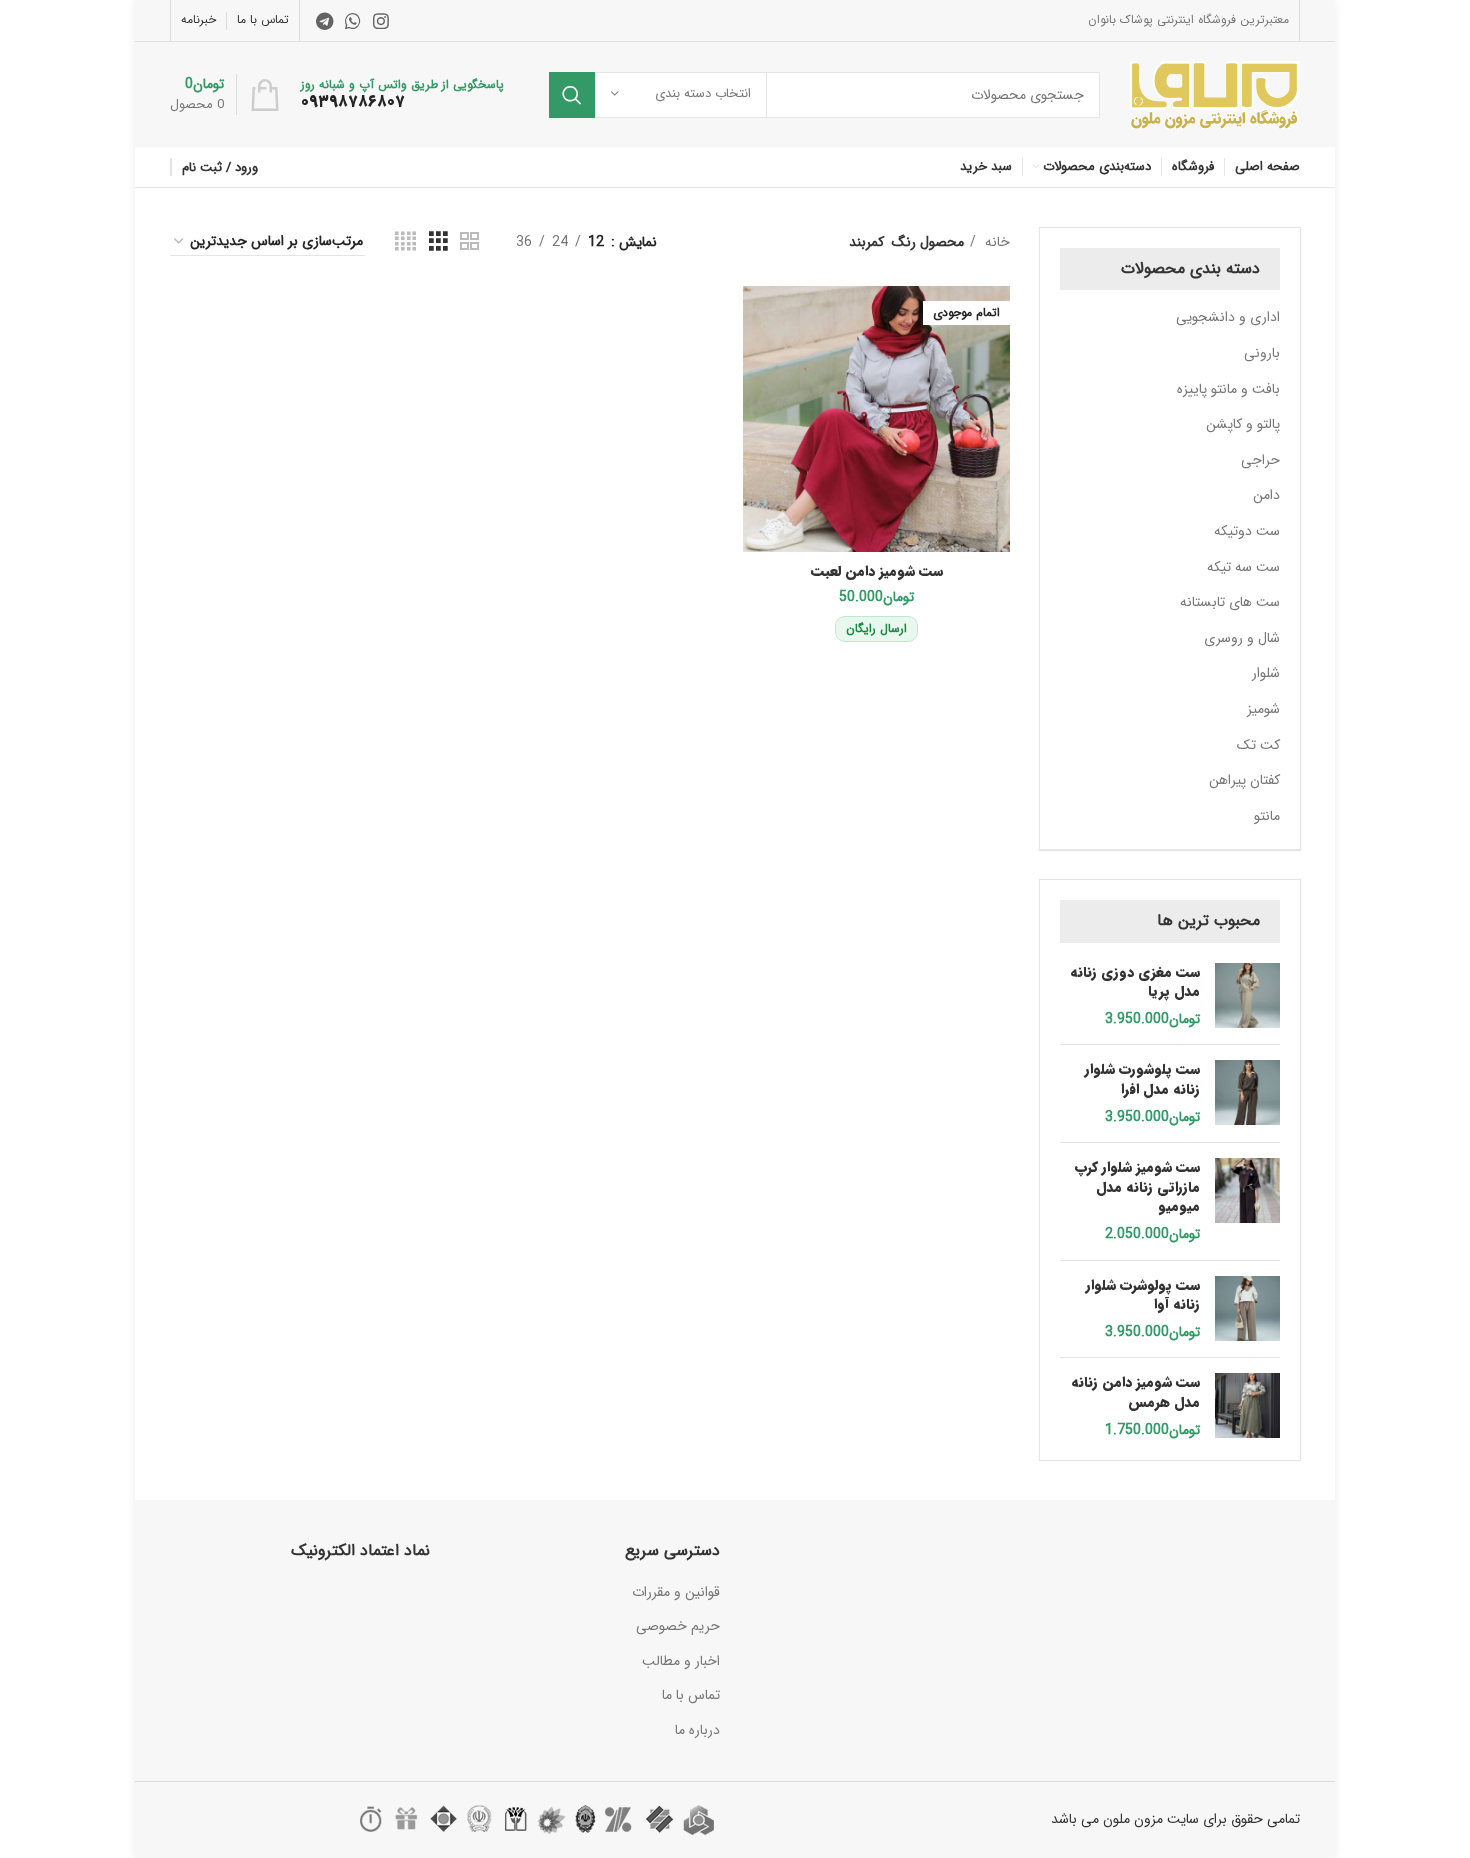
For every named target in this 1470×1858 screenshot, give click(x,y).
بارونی (1262, 353)
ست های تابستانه (1230, 602)
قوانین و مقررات (676, 1592)
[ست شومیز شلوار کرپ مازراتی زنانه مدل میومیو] (1247, 1201)
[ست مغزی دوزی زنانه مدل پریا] (1247, 996)
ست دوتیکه (1247, 531)
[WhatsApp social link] (353, 21)
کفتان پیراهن (1244, 780)
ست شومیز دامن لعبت (877, 571)
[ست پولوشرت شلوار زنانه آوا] (1247, 1309)
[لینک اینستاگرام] (381, 21)
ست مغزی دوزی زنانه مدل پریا (1135, 982)
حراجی (1260, 460)
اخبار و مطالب (681, 1661)
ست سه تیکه (1243, 567)
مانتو (1267, 816)
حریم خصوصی (678, 1626)
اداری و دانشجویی (1228, 317)
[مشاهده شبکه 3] (438, 242)
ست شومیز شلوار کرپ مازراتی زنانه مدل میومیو (1137, 1187)
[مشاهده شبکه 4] (405, 242)
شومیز (1263, 709)
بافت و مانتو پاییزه (1228, 389)
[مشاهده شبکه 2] (469, 242)
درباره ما (697, 1730)
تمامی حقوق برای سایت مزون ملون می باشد (1175, 1819)
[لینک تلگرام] (324, 21)
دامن (1266, 495)
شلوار (1266, 673)
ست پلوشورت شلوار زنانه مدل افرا (1142, 1079)
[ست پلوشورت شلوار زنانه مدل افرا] (1247, 1093)
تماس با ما (691, 1695)
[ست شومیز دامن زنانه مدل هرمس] (1247, 1406)
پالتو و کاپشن (1243, 424)
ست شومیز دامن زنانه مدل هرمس (1135, 1392)
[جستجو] (572, 95)
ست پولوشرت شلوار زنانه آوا (1143, 1295)
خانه (995, 242)
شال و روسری (1242, 638)
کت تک (1258, 745)
